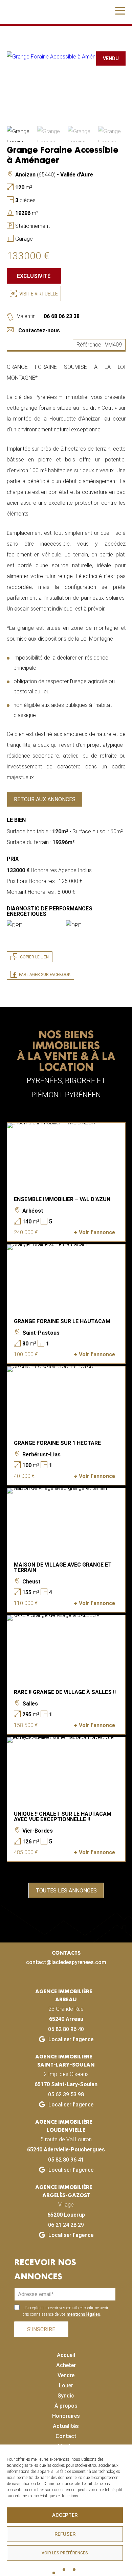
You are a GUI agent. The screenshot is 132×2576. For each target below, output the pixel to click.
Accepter (65, 2515)
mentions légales (83, 2314)
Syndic (66, 2396)
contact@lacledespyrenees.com (66, 1962)
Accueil (66, 2355)
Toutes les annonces (66, 1891)
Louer (66, 2386)
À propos (66, 2406)
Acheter (66, 2365)
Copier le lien (34, 957)
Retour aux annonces (45, 799)
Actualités (66, 2426)
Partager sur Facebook (45, 975)
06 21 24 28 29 (66, 2225)
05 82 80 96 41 (66, 2160)
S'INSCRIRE (41, 2329)
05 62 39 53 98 (66, 2094)
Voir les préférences (65, 2553)
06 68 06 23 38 (61, 316)
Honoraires (66, 2416)
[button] (120, 13)
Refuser (65, 2534)
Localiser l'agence (70, 2039)
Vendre (66, 2375)
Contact (66, 2436)
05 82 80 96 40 (66, 2029)
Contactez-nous (39, 330)
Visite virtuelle (38, 294)
